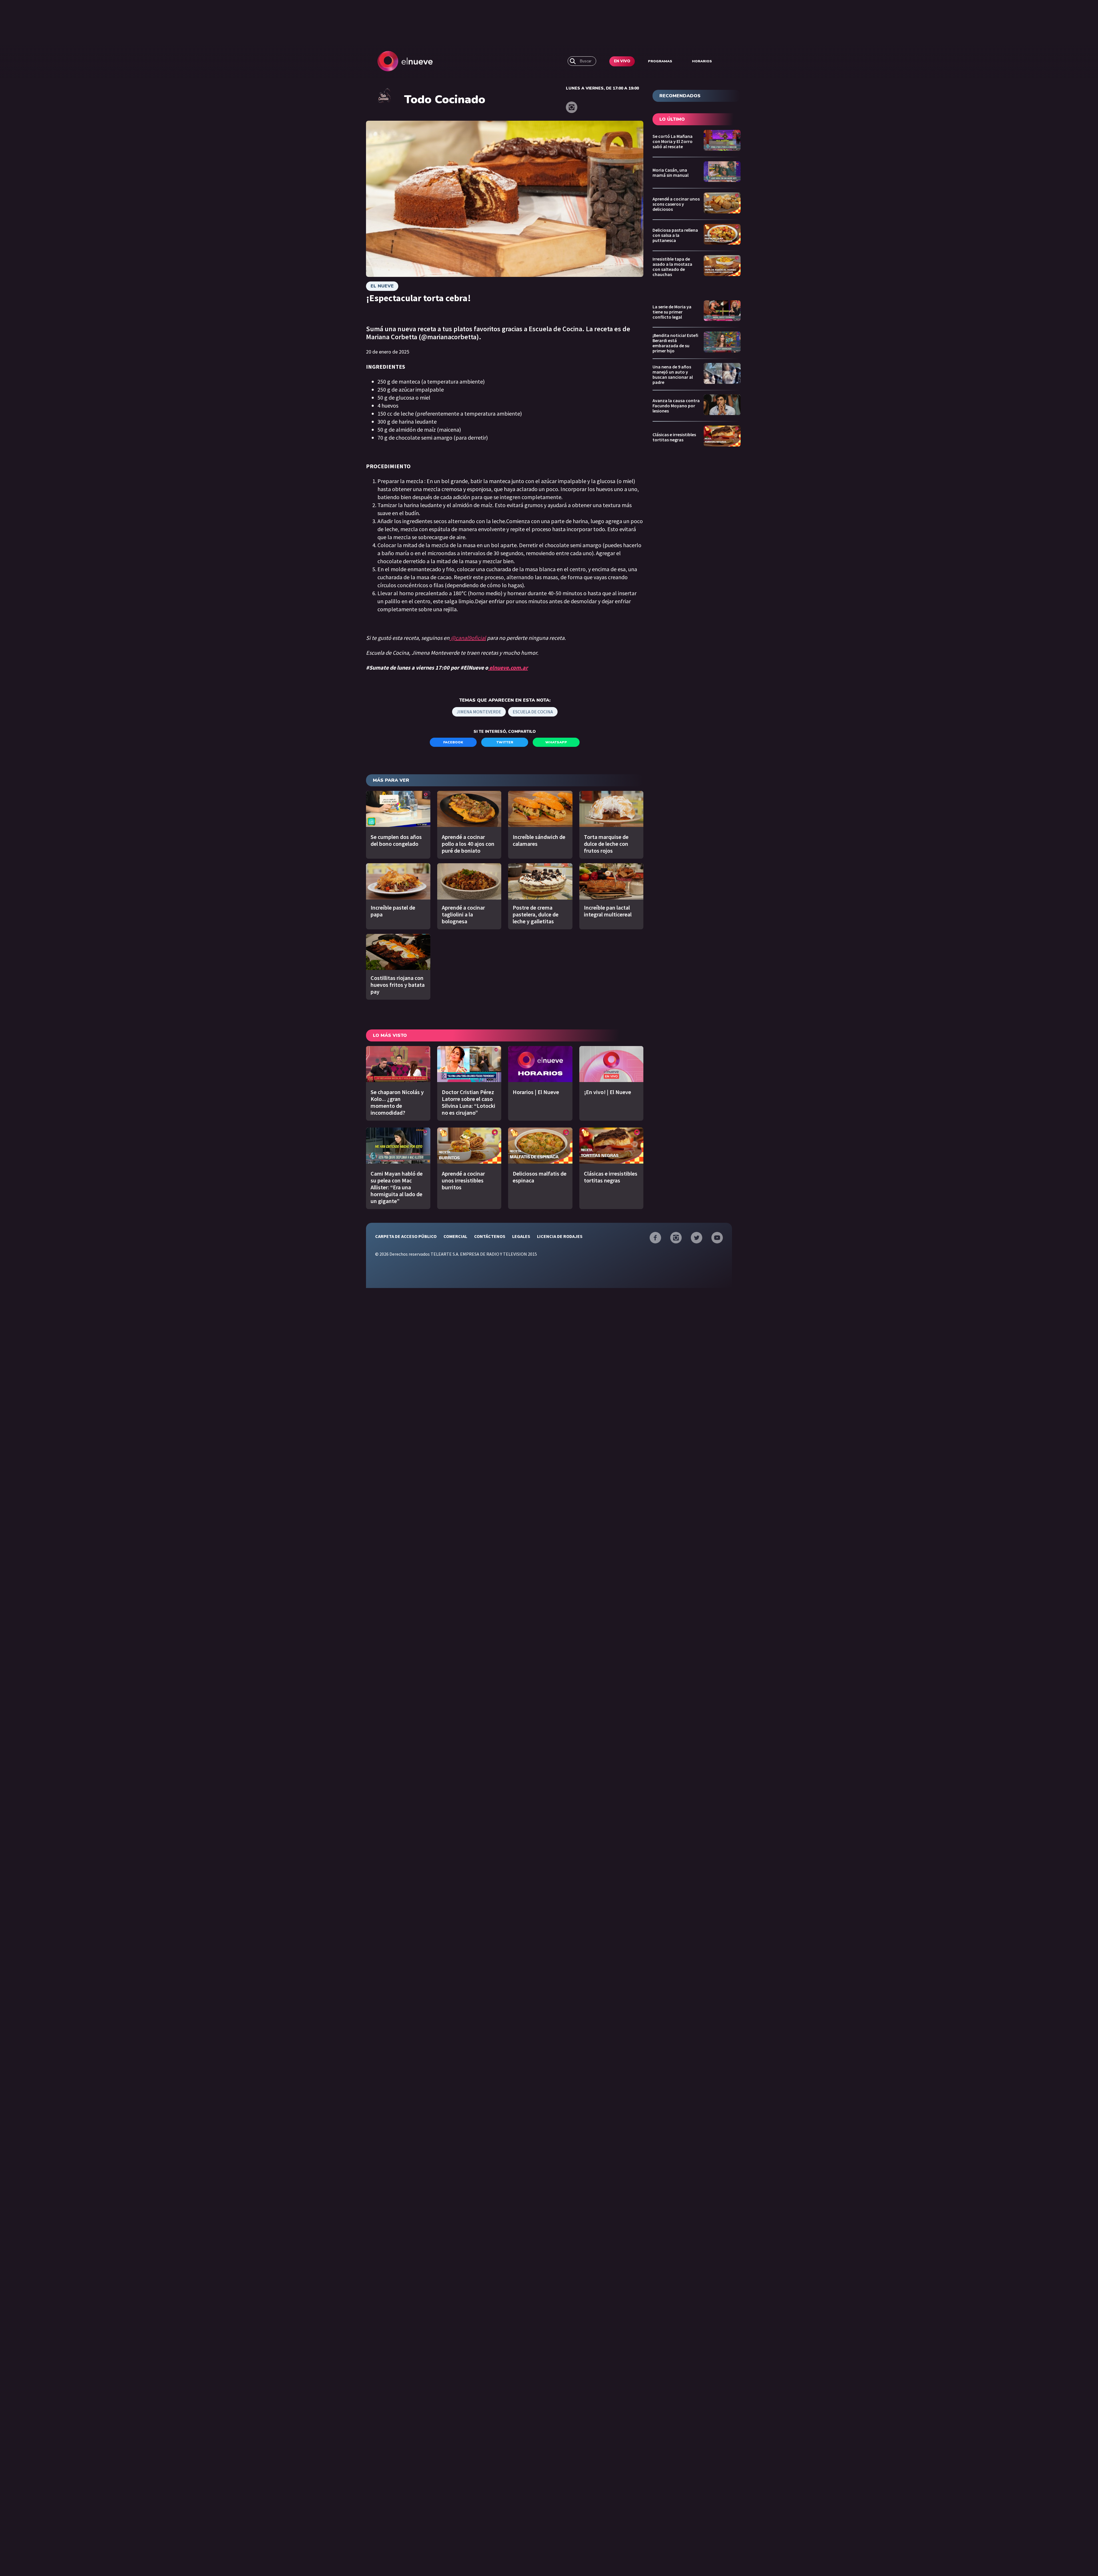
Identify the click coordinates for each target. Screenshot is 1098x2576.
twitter (505, 742)
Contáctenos (490, 1236)
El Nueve (382, 286)
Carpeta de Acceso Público (406, 1236)
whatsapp (556, 742)
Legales (521, 1236)
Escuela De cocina (533, 712)
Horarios (702, 61)
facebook (453, 742)
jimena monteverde (479, 712)
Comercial (455, 1236)
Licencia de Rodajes (560, 1236)
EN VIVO (622, 61)
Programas (660, 61)
